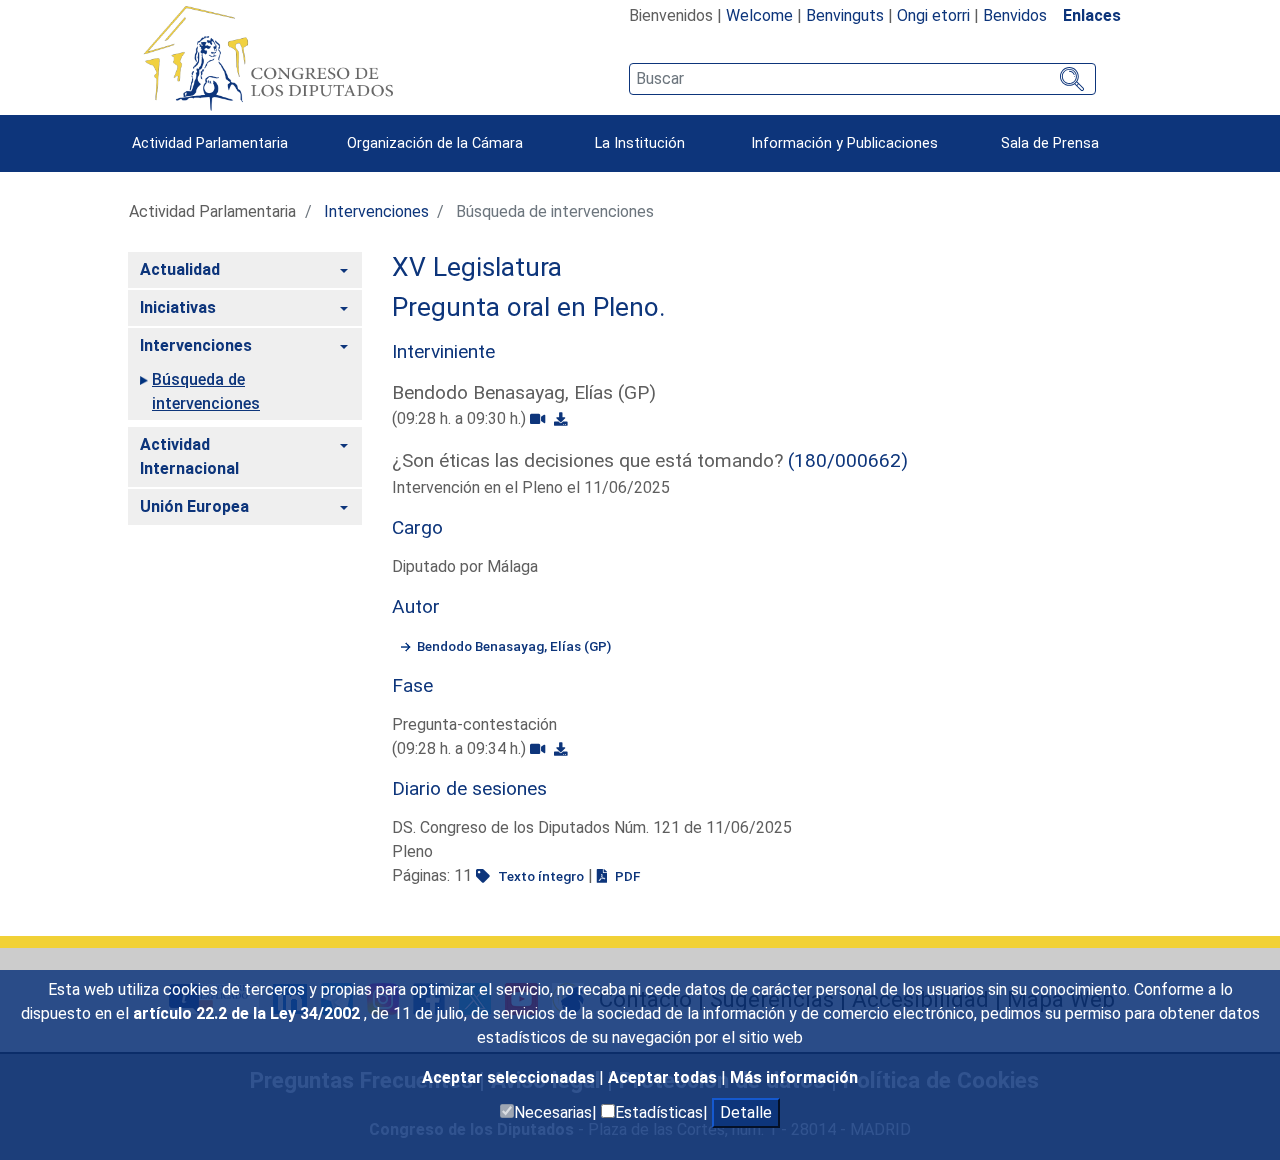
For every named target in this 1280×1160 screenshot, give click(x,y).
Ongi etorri (933, 15)
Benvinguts (845, 15)
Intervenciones (376, 211)
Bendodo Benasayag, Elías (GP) (514, 646)
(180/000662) (848, 460)
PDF (626, 876)
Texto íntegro (539, 876)
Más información (794, 1077)
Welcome (759, 15)
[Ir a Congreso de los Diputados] (268, 58)
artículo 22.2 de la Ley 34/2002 (248, 1013)
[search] (862, 79)
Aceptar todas (664, 1077)
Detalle (746, 1112)
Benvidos (1015, 15)
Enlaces (1092, 15)
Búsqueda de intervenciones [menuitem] (206, 391)
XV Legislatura (477, 267)
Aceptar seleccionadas (510, 1077)
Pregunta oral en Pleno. (529, 307)
